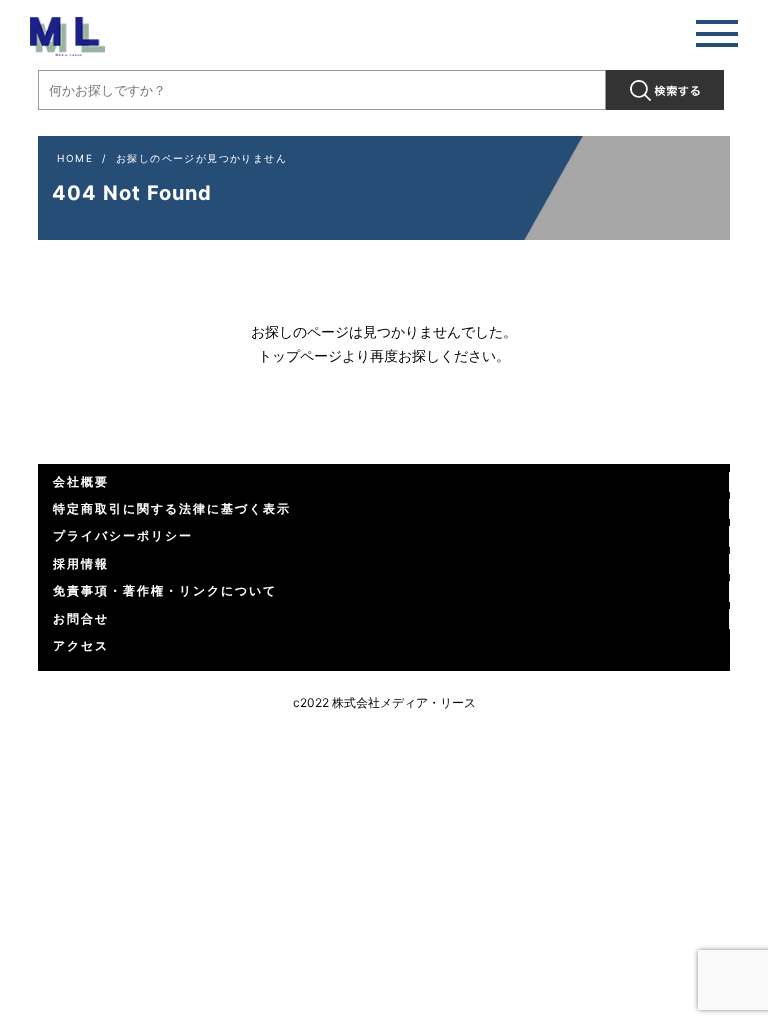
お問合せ (81, 618)
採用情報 (81, 563)
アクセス (81, 645)
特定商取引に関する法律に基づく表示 (172, 508)
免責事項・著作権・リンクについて (165, 590)
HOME (75, 158)
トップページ (300, 355)
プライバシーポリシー (123, 535)
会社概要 (81, 481)
